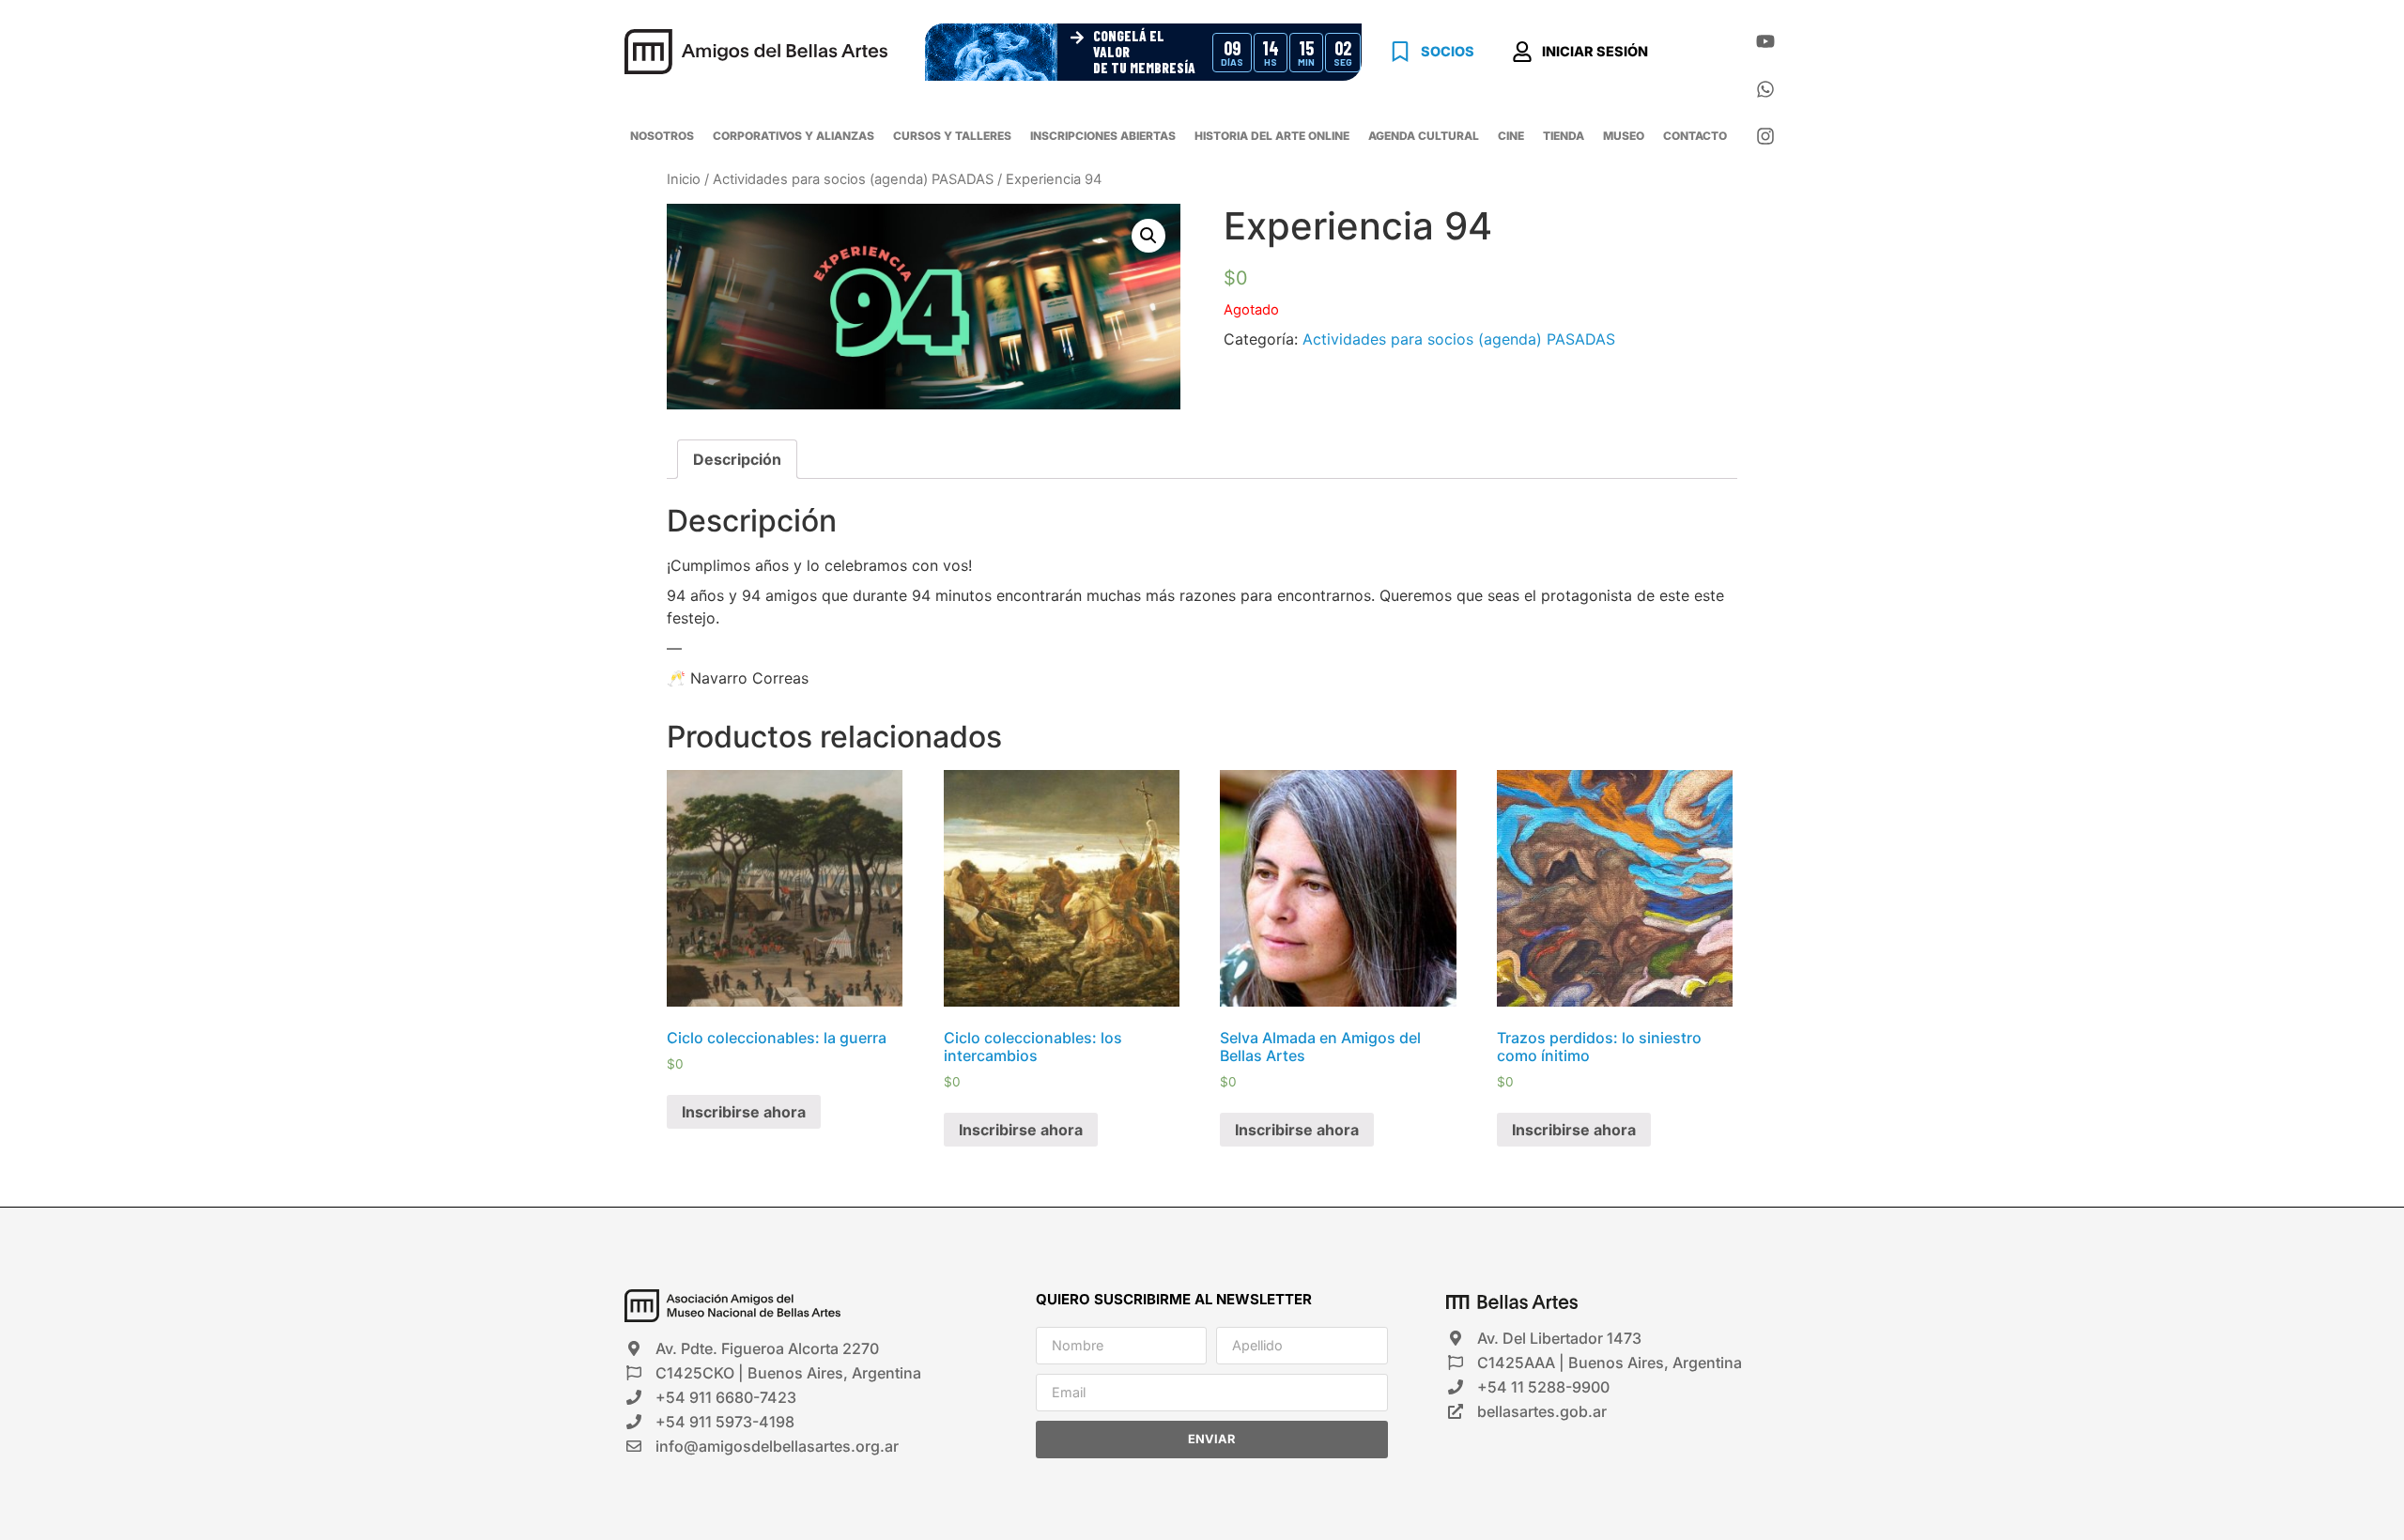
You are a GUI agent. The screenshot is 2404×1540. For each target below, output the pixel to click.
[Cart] (1699, 54)
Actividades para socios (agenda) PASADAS (853, 179)
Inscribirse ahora (744, 1112)
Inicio (684, 179)
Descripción (737, 459)
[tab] (737, 459)
